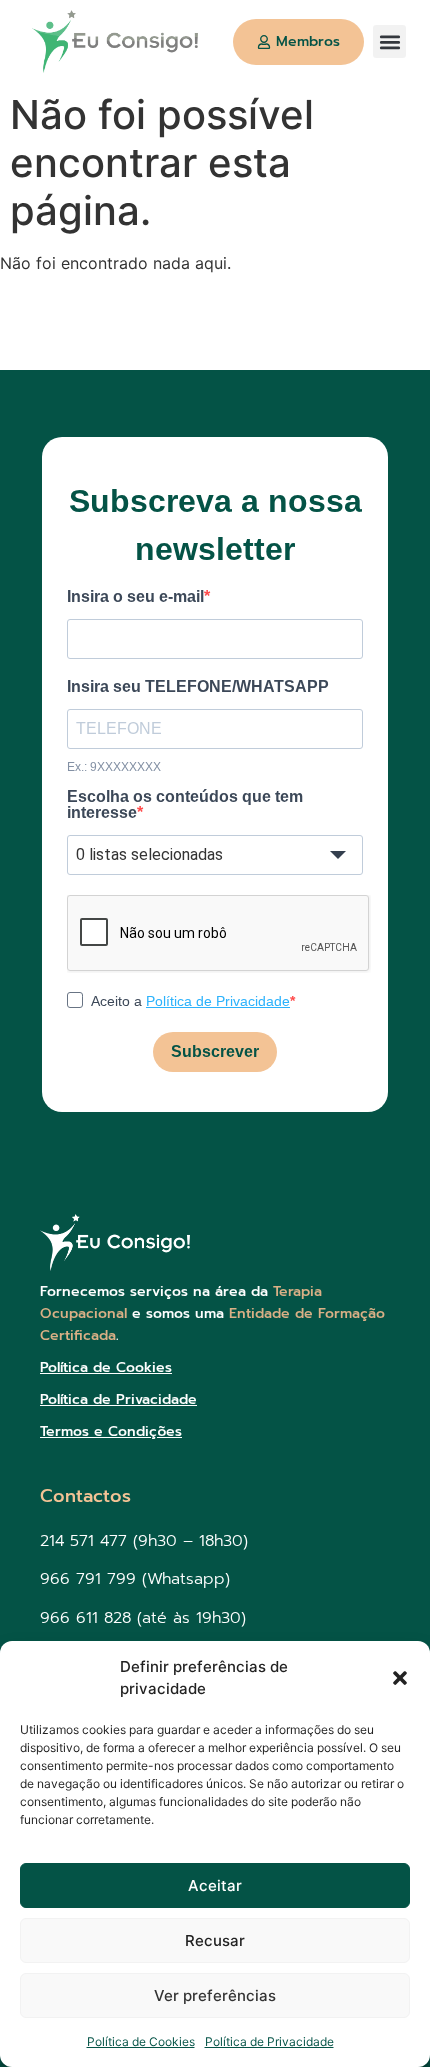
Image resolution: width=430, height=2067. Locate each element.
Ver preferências (215, 1995)
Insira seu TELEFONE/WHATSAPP (198, 687)
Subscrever (215, 1051)
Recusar (215, 1940)
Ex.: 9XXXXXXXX (114, 767)
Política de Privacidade (269, 2041)
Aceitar (215, 1885)
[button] (400, 1678)
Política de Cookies (141, 2041)
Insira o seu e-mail (135, 597)
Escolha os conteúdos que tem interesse (185, 805)
